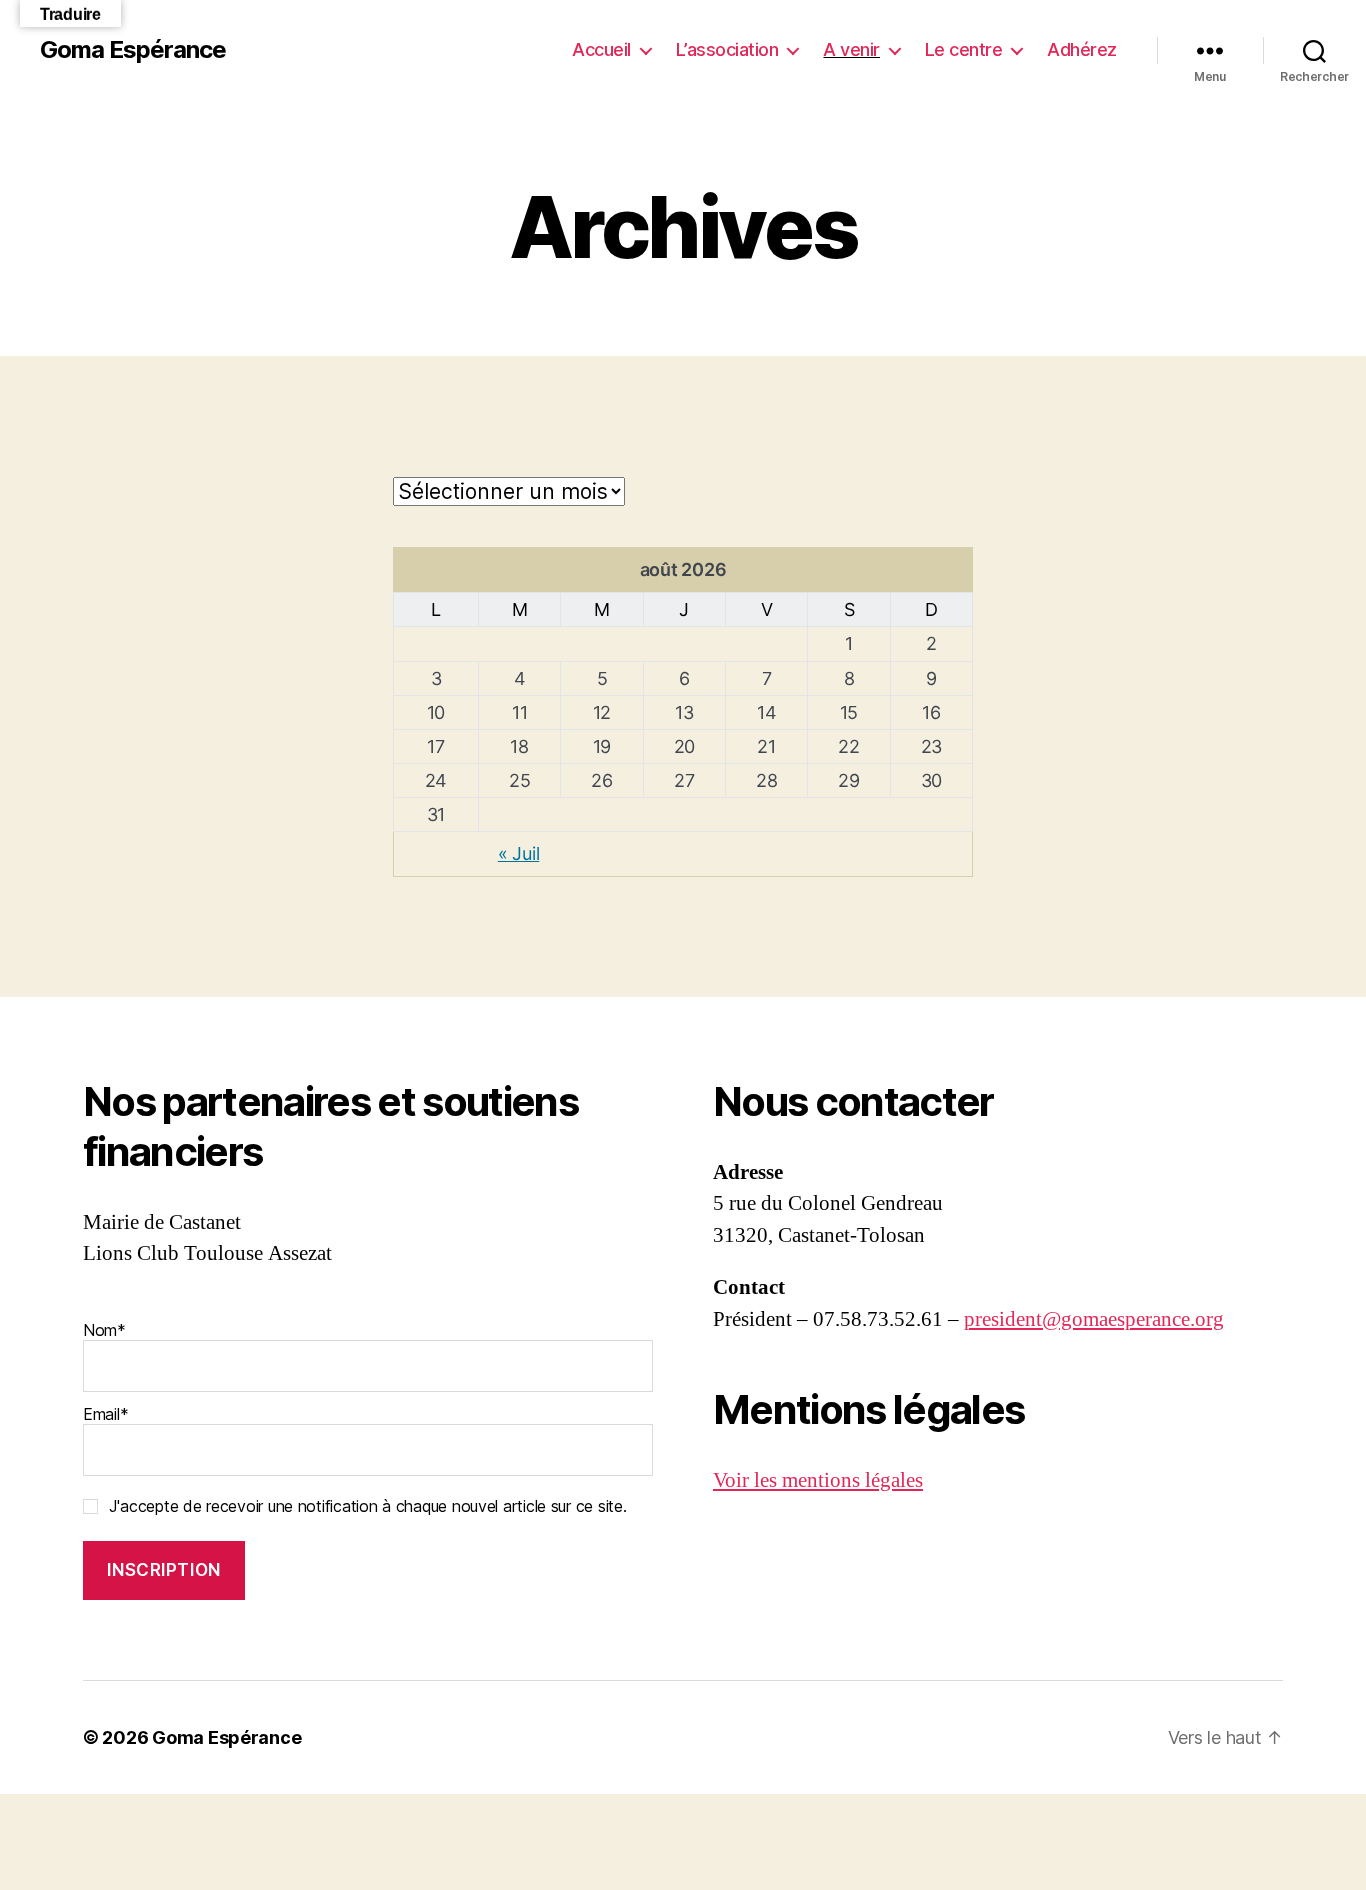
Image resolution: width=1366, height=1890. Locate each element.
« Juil (518, 853)
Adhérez (1082, 49)
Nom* (104, 1330)
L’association (727, 49)
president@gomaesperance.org (1094, 1319)
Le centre (964, 49)
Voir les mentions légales (818, 1480)
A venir (851, 49)
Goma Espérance (133, 50)
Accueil (601, 49)
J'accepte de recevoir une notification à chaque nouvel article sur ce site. (368, 1506)
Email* (105, 1414)
